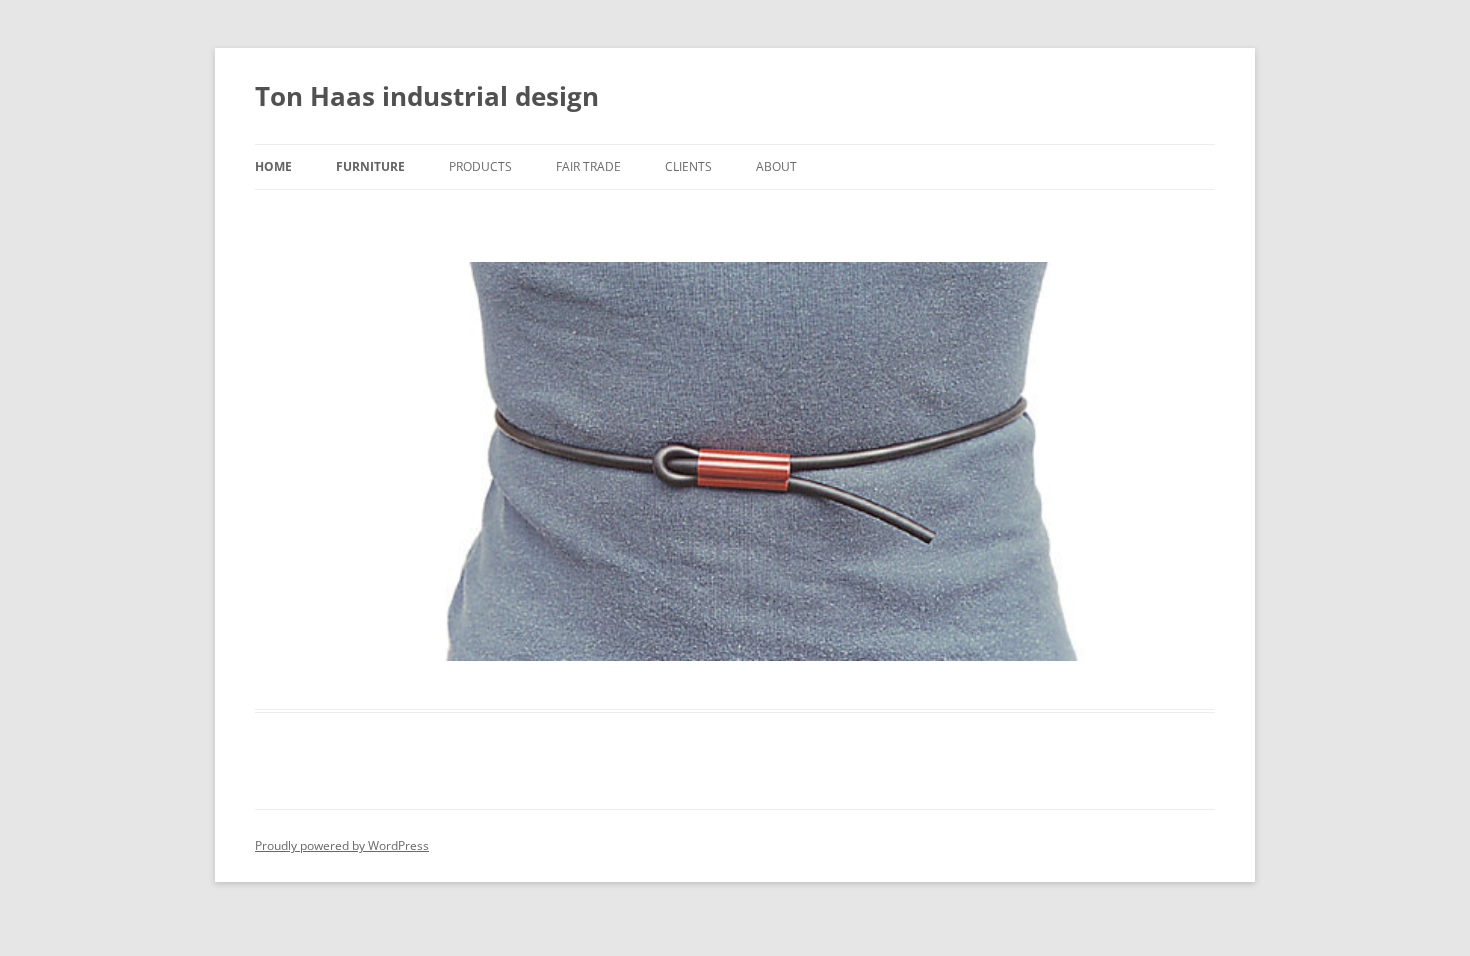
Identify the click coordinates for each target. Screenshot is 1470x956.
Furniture (370, 166)
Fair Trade (588, 166)
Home (273, 166)
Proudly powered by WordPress (342, 845)
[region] (735, 461)
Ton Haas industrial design (427, 96)
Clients (688, 166)
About (776, 166)
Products (480, 166)
